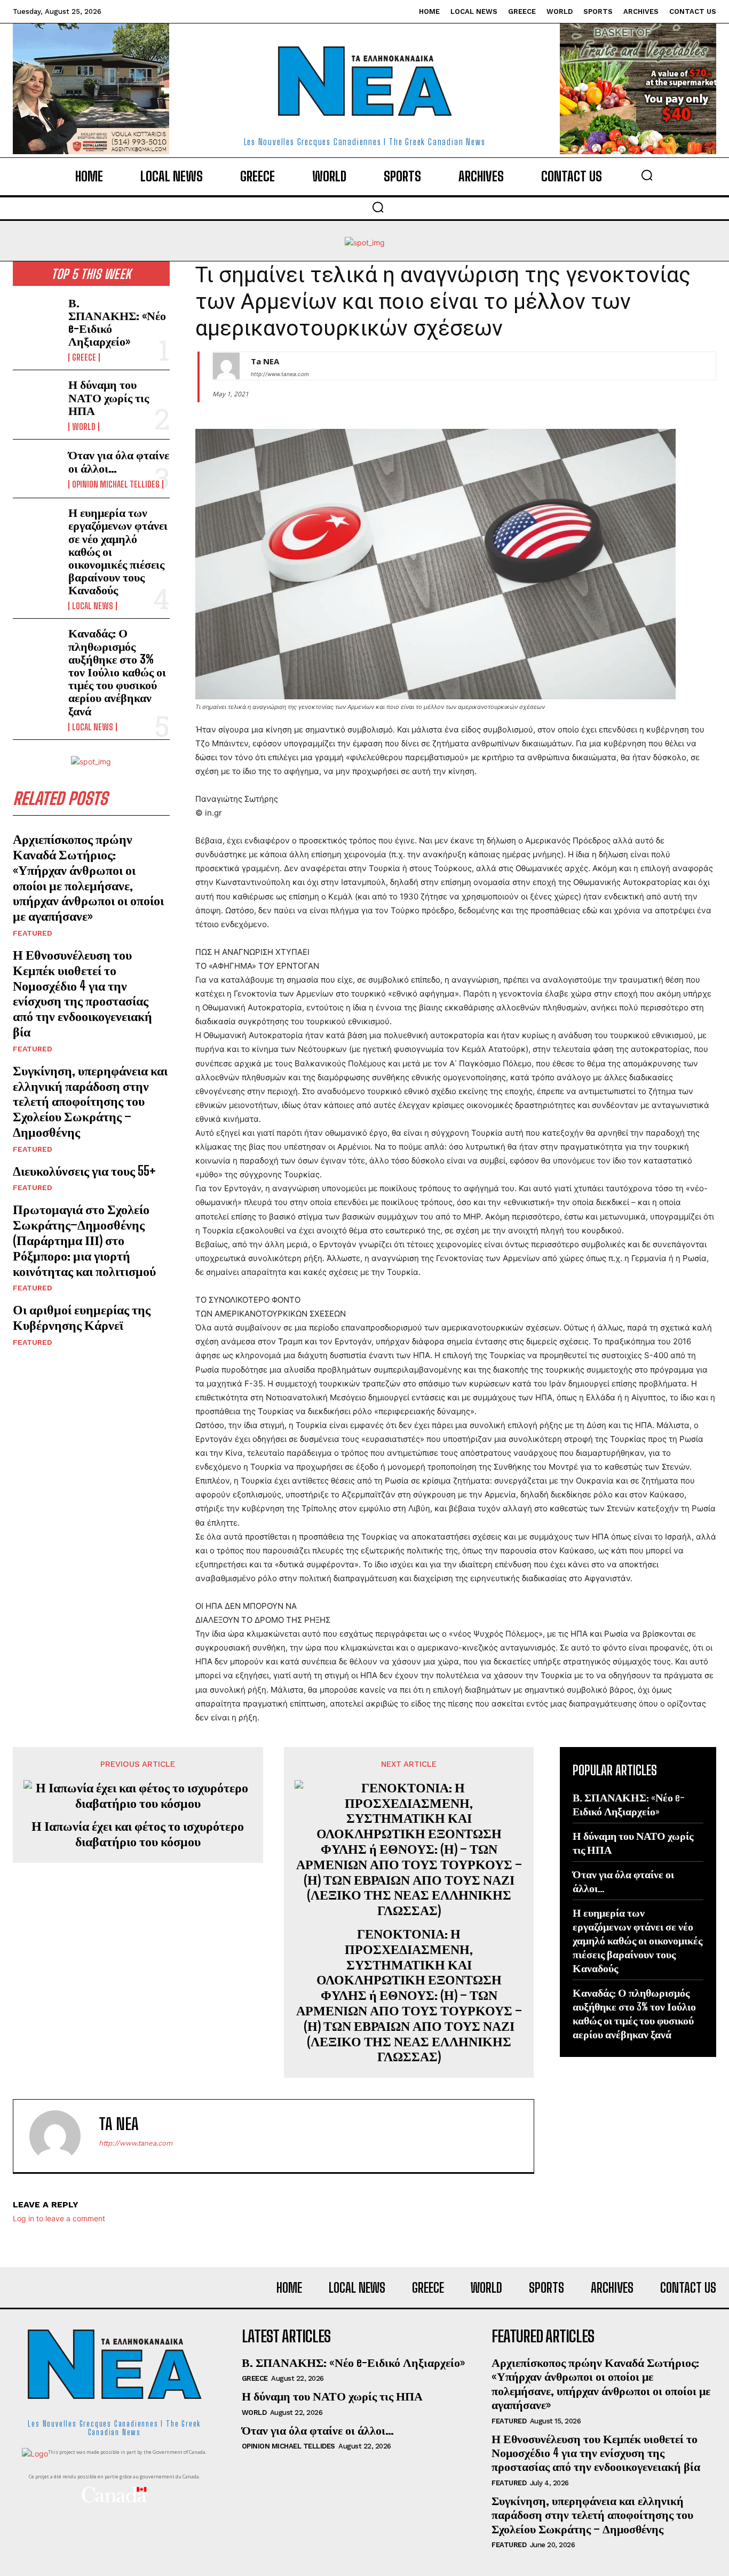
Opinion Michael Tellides (116, 484)
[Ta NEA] (226, 366)
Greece (84, 357)
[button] (647, 175)
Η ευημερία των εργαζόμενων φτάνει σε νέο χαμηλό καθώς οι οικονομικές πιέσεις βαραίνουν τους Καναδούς (637, 1940)
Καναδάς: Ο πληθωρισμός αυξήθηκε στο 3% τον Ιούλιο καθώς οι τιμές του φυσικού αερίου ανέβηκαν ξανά (117, 672)
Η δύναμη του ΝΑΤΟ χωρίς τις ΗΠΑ (109, 397)
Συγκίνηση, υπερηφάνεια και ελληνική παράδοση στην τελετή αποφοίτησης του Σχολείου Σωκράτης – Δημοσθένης (90, 1101)
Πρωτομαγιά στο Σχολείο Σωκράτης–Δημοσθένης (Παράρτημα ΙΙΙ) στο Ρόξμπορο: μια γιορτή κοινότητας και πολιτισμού (84, 1240)
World (84, 427)
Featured (33, 933)
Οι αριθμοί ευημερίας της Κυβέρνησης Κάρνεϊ (82, 1317)
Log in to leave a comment (59, 2218)
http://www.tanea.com (280, 374)
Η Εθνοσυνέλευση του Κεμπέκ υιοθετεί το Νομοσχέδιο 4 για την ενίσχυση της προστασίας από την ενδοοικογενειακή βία (82, 993)
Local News (93, 606)
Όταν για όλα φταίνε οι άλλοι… (119, 461)
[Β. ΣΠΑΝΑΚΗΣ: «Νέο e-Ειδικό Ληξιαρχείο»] (36, 318)
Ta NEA (265, 361)
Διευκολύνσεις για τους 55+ (84, 1171)
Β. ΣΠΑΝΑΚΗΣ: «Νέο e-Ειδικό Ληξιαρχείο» (117, 322)
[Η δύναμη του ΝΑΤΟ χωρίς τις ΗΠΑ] (36, 399)
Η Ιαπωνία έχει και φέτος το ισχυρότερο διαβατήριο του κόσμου (138, 1834)
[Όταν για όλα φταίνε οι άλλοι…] (36, 469)
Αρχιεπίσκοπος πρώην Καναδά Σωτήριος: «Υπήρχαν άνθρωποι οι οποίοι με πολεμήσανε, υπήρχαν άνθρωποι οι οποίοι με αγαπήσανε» (88, 877)
